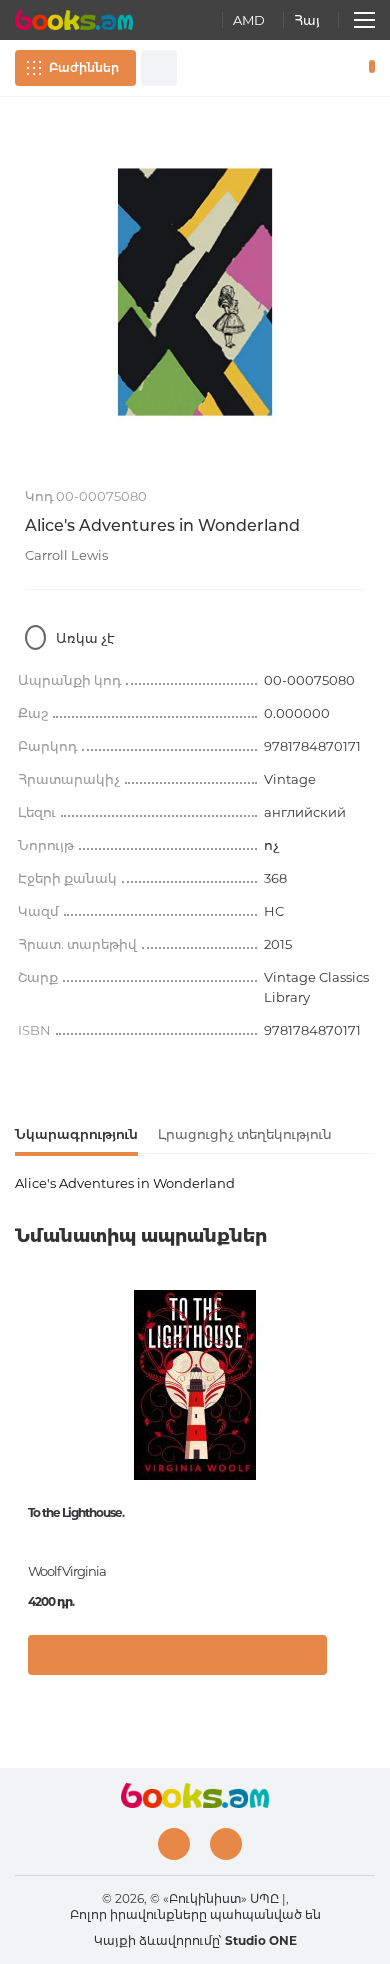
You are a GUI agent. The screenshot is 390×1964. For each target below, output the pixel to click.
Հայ (307, 20)
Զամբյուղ (367, 68)
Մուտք (309, 68)
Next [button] (365, 1435)
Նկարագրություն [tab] (76, 1134)
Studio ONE (261, 1940)
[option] (195, 292)
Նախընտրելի (338, 68)
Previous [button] (25, 1435)
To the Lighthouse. (76, 1512)
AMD (249, 20)
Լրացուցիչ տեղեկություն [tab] (245, 1134)
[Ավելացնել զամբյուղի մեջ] (177, 1655)
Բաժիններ (84, 67)
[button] (354, 1665)
